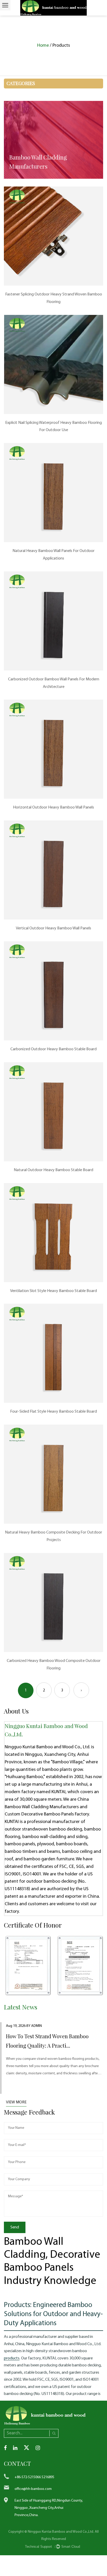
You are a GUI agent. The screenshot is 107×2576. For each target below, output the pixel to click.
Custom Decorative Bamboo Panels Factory (47, 1814)
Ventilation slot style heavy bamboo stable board (53, 1291)
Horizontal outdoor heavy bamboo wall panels (53, 807)
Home (43, 46)
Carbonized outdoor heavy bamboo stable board (53, 1049)
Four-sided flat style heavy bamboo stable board (53, 1412)
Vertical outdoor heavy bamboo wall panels (53, 928)
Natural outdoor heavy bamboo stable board (53, 1170)
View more (16, 2102)
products (12, 2358)
